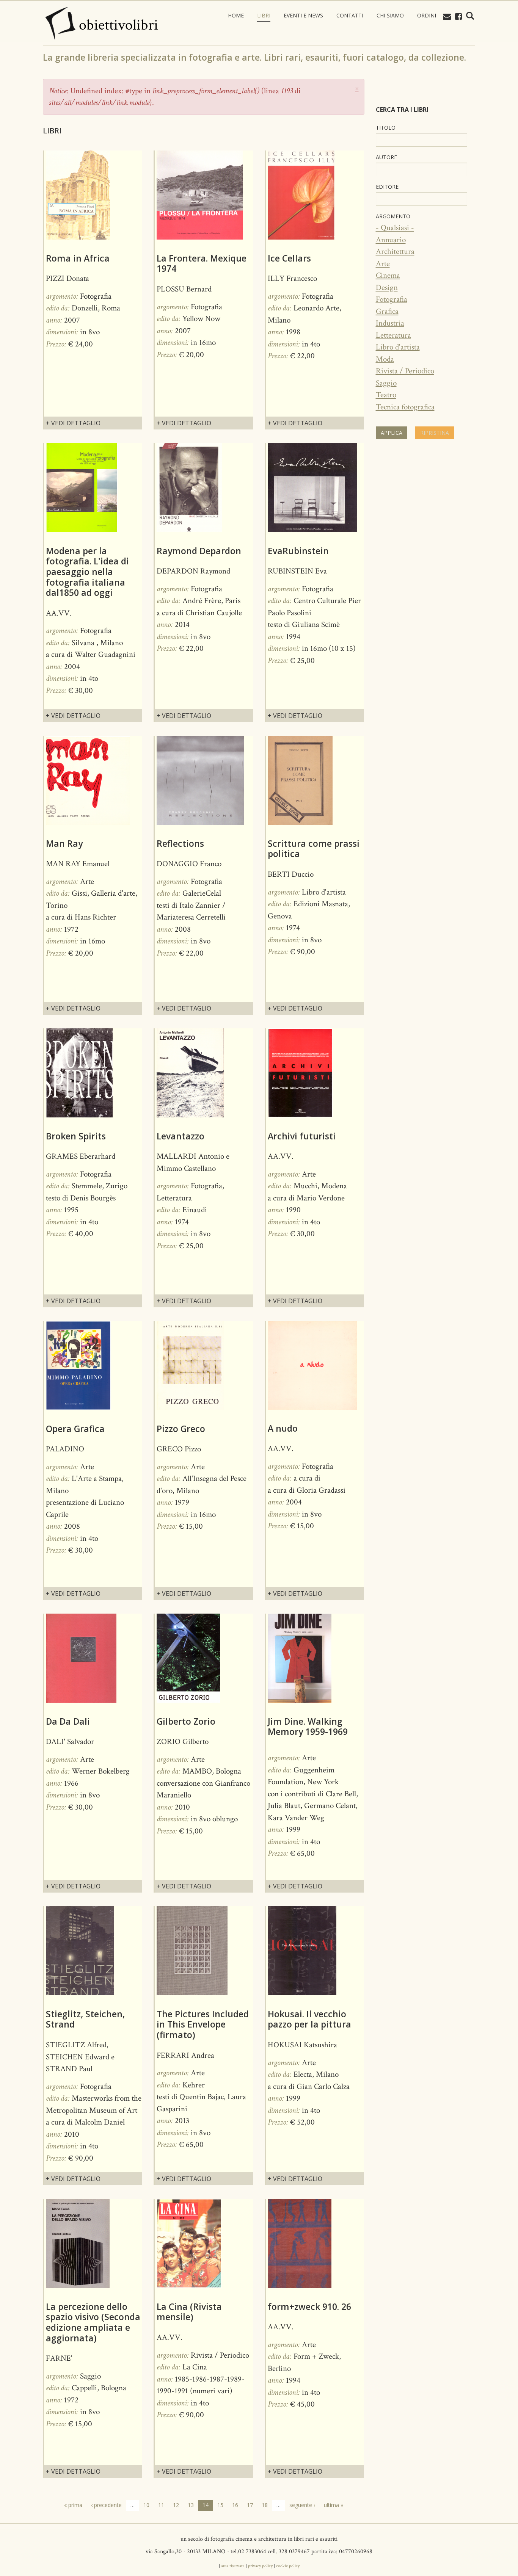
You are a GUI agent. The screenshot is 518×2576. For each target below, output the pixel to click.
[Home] (60, 23)
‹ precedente (106, 2505)
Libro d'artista (398, 347)
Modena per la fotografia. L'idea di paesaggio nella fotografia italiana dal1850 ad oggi (87, 572)
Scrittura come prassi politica (314, 849)
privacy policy (260, 2566)
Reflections (180, 843)
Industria (390, 323)
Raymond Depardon (199, 551)
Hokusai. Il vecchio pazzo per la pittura (309, 2019)
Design (387, 288)
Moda (385, 359)
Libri (264, 15)
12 (176, 2505)
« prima (73, 2505)
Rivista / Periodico (405, 371)
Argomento (393, 216)
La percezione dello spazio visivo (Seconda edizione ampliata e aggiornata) (93, 2322)
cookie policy (288, 2566)
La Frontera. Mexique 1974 (202, 263)
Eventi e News (303, 15)
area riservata (233, 2566)
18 (265, 2505)
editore (387, 187)
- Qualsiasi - (395, 228)
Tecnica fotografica (405, 407)
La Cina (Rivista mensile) (189, 2312)
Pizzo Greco (181, 1429)
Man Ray (64, 843)
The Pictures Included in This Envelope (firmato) (203, 2024)
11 (161, 2505)
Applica (392, 433)
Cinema (388, 275)
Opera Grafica (75, 1429)
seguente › (302, 2505)
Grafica (387, 311)
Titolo (386, 128)
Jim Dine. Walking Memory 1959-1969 (308, 1727)
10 (146, 2505)
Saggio (386, 383)
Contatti (350, 15)
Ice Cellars (289, 258)
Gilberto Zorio (186, 1721)
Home (236, 15)
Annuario (391, 240)
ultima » (334, 2505)
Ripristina (435, 433)
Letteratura (393, 335)
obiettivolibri (119, 25)
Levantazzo (181, 1136)
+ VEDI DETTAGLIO (73, 423)
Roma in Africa (78, 258)
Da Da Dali (68, 1721)
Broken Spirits (76, 1136)
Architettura (395, 251)
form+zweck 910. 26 (309, 2306)
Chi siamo (390, 15)
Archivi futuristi (302, 1136)
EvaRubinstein (298, 551)
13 (191, 2505)
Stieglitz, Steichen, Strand (85, 2019)
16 (235, 2505)
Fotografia (392, 299)
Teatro (386, 395)
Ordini (427, 15)
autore (386, 157)
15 (220, 2505)
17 (250, 2505)
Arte (383, 264)
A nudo (283, 1428)
